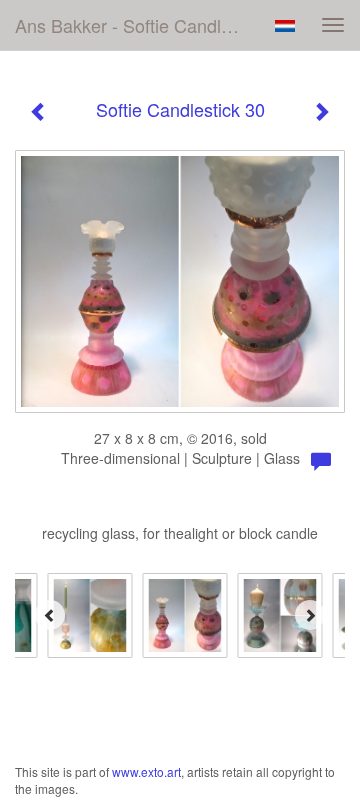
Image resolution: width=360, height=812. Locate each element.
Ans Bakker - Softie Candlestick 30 (138, 25)
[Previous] (50, 615)
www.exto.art (146, 771)
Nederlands (284, 26)
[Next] (310, 615)
